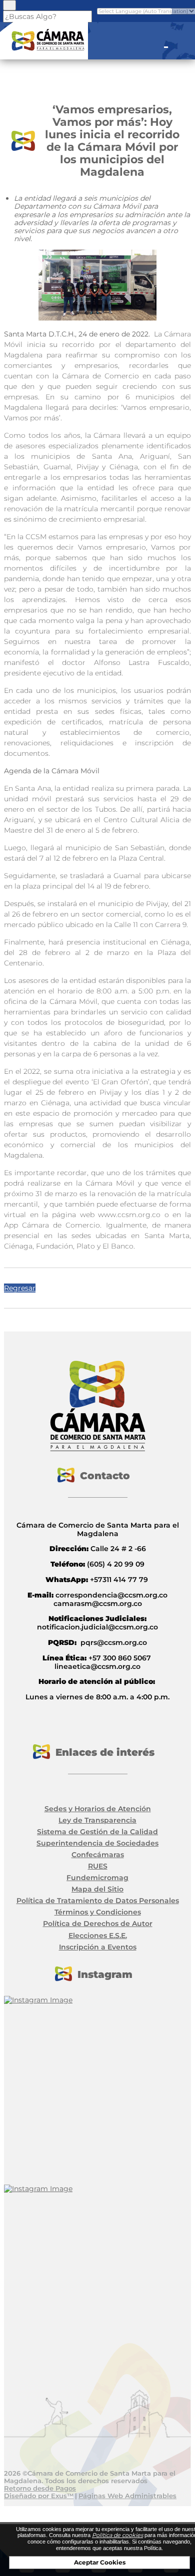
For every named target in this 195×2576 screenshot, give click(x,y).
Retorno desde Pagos (40, 2488)
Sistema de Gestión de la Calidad (97, 1832)
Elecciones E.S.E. (98, 1935)
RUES (98, 1866)
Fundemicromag (97, 1878)
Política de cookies (117, 2535)
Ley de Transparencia (97, 1820)
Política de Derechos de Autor (98, 1924)
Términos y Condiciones (98, 1912)
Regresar (20, 1288)
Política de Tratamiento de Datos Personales (98, 1901)
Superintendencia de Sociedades (97, 1843)
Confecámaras (98, 1855)
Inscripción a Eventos (98, 1947)
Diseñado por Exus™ (39, 2496)
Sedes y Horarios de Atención (98, 1809)
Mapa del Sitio (97, 1889)
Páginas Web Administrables (127, 2496)
